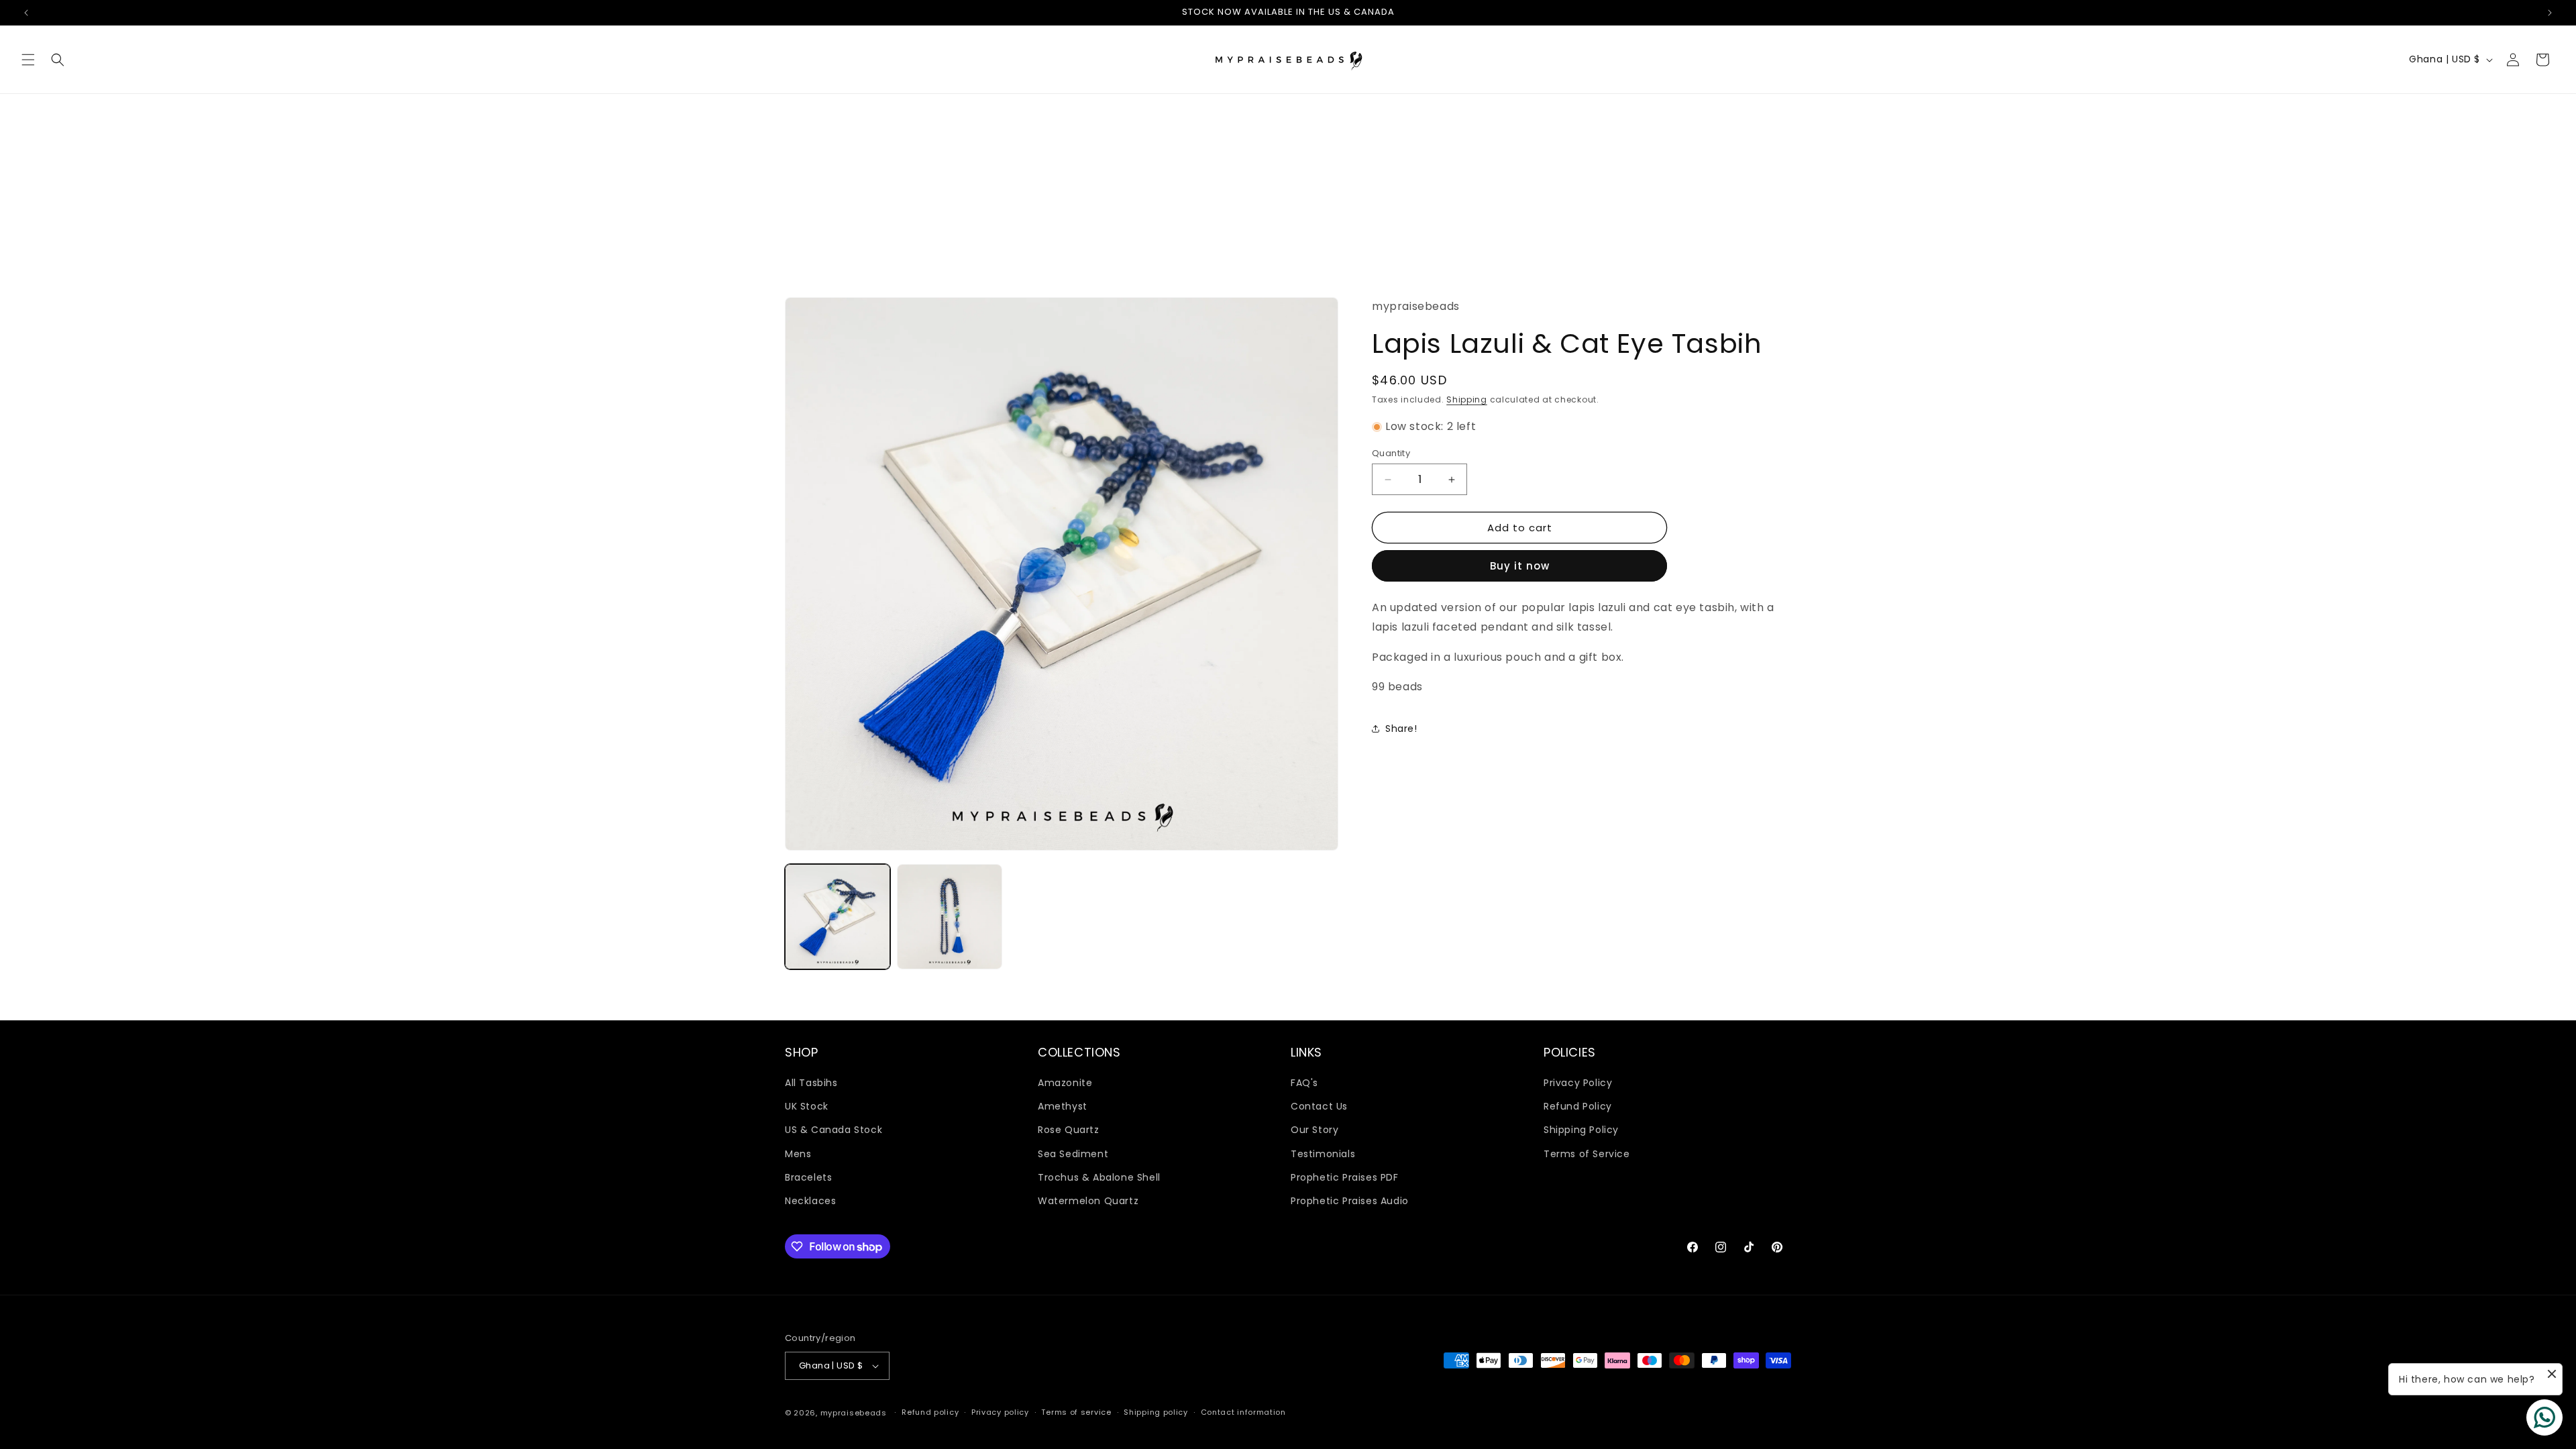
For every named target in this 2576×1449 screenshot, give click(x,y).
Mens (798, 1154)
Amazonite (1065, 1083)
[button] (28, 60)
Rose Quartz (1069, 1130)
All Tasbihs (811, 1083)
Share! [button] (1401, 729)
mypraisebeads (854, 1413)
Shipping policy (1156, 1412)
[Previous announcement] (26, 13)
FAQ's (1304, 1083)
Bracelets (808, 1177)
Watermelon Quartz (1088, 1201)
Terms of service (1076, 1412)
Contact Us (1319, 1106)
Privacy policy (1000, 1412)
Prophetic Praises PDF (1345, 1177)
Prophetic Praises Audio (1350, 1201)
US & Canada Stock (834, 1130)
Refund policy (930, 1412)
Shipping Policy (1581, 1130)
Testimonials (1323, 1154)
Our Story (1314, 1130)
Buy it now (1520, 566)
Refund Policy (1578, 1106)
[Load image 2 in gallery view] (950, 917)
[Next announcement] (2550, 13)
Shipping (1467, 399)
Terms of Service (1587, 1154)
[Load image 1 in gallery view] (838, 917)
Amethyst (1063, 1106)
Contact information (1243, 1412)
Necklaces (810, 1201)
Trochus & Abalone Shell (1099, 1177)
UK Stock (807, 1106)
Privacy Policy (1578, 1083)
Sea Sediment (1073, 1154)
